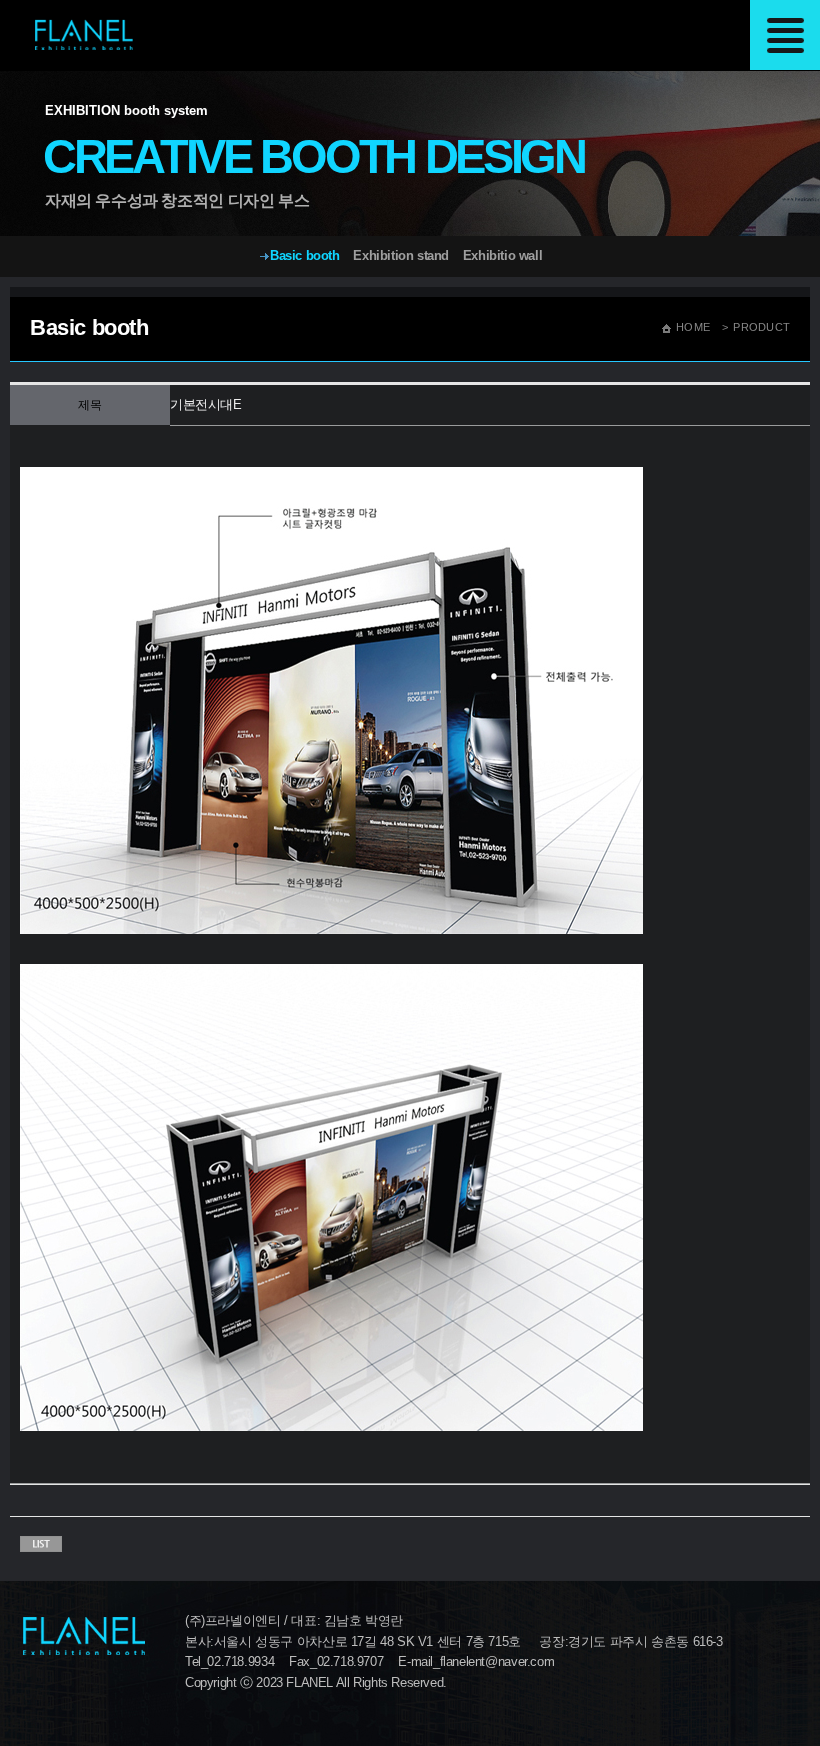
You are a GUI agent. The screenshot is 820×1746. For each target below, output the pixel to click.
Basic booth (305, 255)
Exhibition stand (401, 255)
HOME (693, 327)
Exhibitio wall (503, 255)
